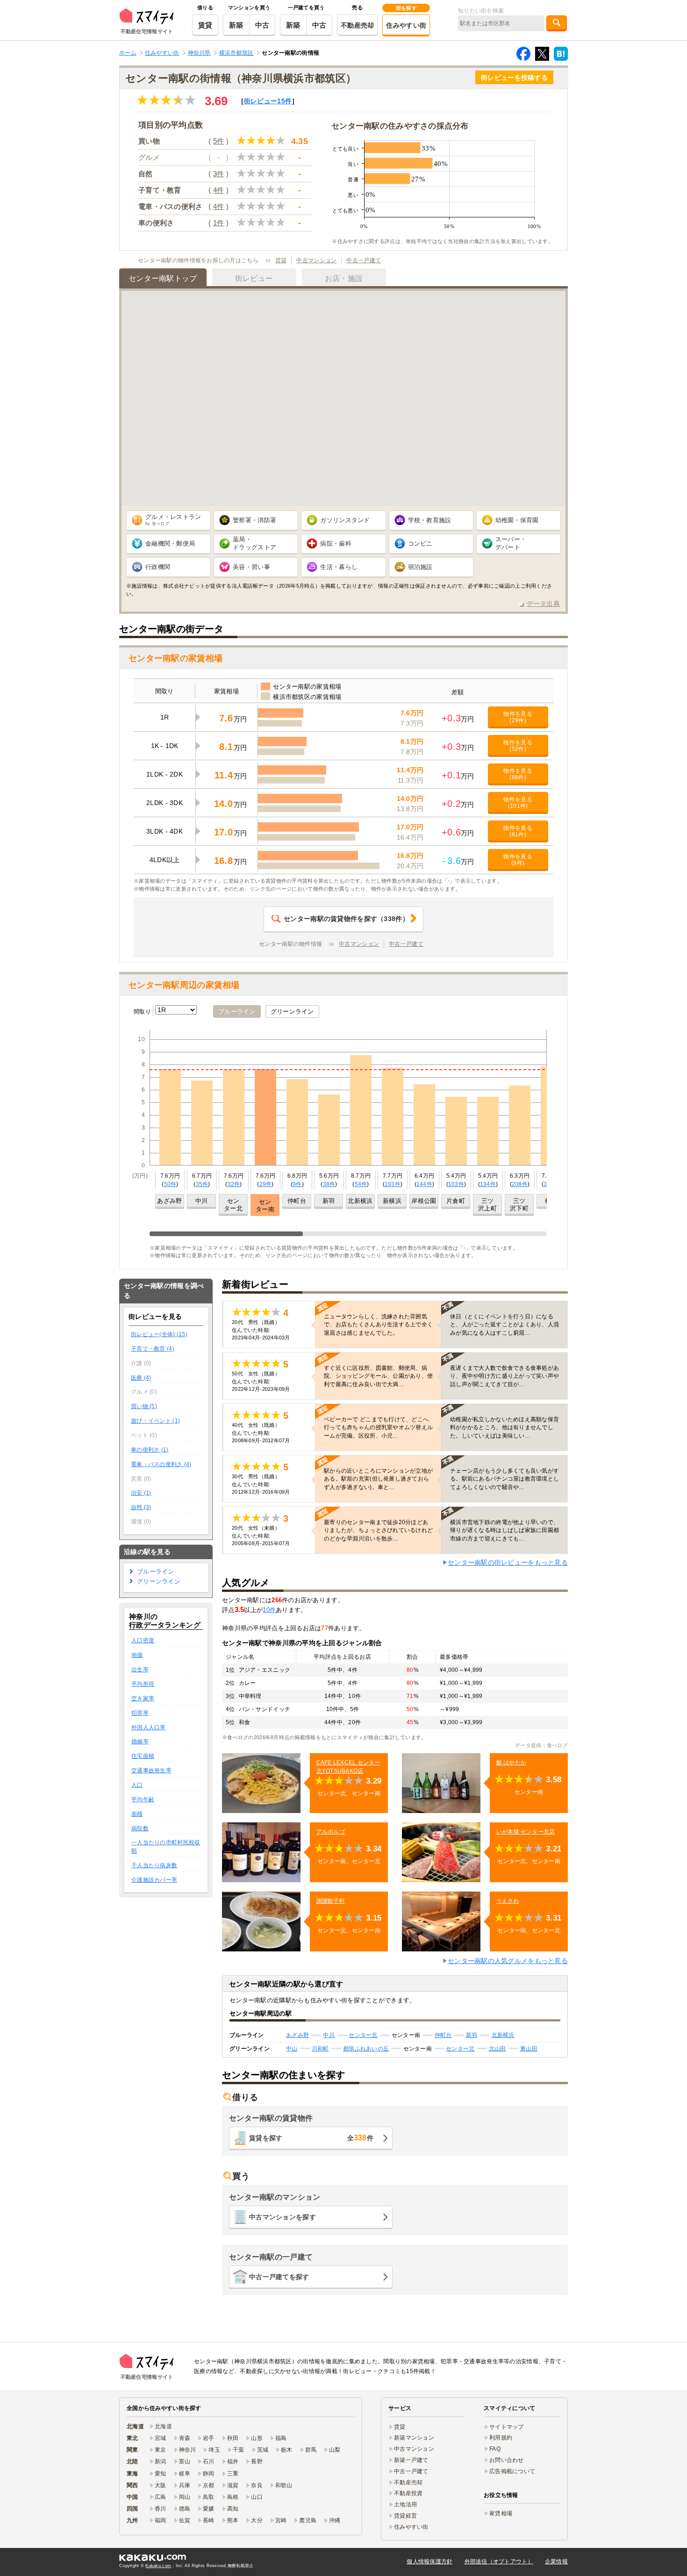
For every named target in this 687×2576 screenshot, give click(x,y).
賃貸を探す (311, 2138)
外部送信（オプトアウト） (499, 2562)
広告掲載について (512, 2471)
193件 (393, 1184)
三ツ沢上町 (487, 1205)
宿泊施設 (420, 567)
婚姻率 (140, 1741)
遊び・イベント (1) (155, 1421)
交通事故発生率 (151, 1770)
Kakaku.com (158, 2566)
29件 (266, 1184)
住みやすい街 (406, 25)
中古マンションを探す (283, 2217)
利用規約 (501, 2438)
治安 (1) (141, 1493)
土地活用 (405, 2504)
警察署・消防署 (254, 520)
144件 (424, 1184)
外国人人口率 (149, 1727)
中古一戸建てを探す (279, 2277)
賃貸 (205, 25)
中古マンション (316, 260)
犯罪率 (140, 1713)
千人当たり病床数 (154, 1865)
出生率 (140, 1669)
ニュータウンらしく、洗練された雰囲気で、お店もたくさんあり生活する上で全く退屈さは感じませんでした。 (378, 1324)
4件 (219, 190)
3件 (219, 174)
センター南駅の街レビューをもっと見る (508, 1562)
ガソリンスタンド (345, 520)
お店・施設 (344, 278)
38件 (329, 1184)
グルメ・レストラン (173, 520)
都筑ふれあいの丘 (366, 2049)
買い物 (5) (144, 1406)
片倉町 (456, 1201)
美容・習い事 (251, 567)
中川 (202, 1201)
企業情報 (556, 2562)
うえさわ (508, 1901)
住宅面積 (143, 1756)
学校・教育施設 (430, 520)
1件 (219, 223)
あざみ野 (169, 1201)
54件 (361, 1184)
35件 (202, 1184)
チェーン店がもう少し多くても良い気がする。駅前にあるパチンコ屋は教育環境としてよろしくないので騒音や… (505, 1479)
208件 (520, 1184)
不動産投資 (408, 2493)
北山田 (497, 2049)
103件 (456, 1184)
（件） (346, 919)
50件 (170, 1184)
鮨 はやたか (512, 1763)
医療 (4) (141, 1378)
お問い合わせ (507, 2460)
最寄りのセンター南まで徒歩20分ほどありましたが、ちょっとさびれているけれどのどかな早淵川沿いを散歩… (378, 1530)
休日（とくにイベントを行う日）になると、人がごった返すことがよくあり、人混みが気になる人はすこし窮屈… (505, 1324)
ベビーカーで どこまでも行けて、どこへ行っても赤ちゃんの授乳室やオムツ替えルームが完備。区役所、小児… (378, 1427)
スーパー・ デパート (511, 543)
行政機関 (158, 567)
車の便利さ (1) (150, 1450)
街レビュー (268, 101)
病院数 (140, 1828)
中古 (262, 25)
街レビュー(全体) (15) (159, 1334)
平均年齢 (143, 1799)
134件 (488, 1184)
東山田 (529, 2049)
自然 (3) (141, 1507)
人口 (137, 1785)
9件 (297, 1184)
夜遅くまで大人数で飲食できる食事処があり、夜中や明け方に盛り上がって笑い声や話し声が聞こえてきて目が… (505, 1376)
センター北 (233, 1205)
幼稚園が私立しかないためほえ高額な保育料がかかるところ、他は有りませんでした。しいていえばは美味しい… (505, 1427)
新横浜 (392, 1201)
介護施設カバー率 (154, 1880)
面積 (137, 1814)
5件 (219, 141)
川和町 (320, 2049)
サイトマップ (507, 2427)
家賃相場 (501, 2513)
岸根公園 (424, 1201)
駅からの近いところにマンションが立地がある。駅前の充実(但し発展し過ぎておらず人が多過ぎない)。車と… (378, 1479)
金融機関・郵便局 (170, 543)
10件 (269, 1610)
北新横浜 (360, 1201)
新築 (236, 25)
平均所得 (143, 1684)
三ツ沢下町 (519, 1205)
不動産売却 (357, 25)
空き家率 (143, 1698)
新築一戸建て (411, 2460)
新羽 (329, 1201)
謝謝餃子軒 (331, 1901)
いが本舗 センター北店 (526, 1832)
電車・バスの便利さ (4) (161, 1464)
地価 (137, 1655)
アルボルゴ (331, 1832)
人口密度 (143, 1641)
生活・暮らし (339, 567)
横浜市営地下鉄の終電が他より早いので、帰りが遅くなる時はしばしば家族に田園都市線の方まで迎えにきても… (505, 1530)
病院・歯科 (336, 543)
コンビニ (420, 543)
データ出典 (543, 604)
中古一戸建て (364, 260)
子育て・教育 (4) (153, 1349)
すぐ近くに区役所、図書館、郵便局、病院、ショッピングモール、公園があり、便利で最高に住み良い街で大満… (378, 1376)
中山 (292, 2049)
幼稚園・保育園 (517, 520)
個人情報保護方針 (429, 2562)
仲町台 (297, 1201)
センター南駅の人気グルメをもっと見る (508, 1961)
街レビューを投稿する (514, 78)
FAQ (495, 2449)
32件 (234, 1184)
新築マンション (414, 2438)
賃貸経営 (405, 2516)
